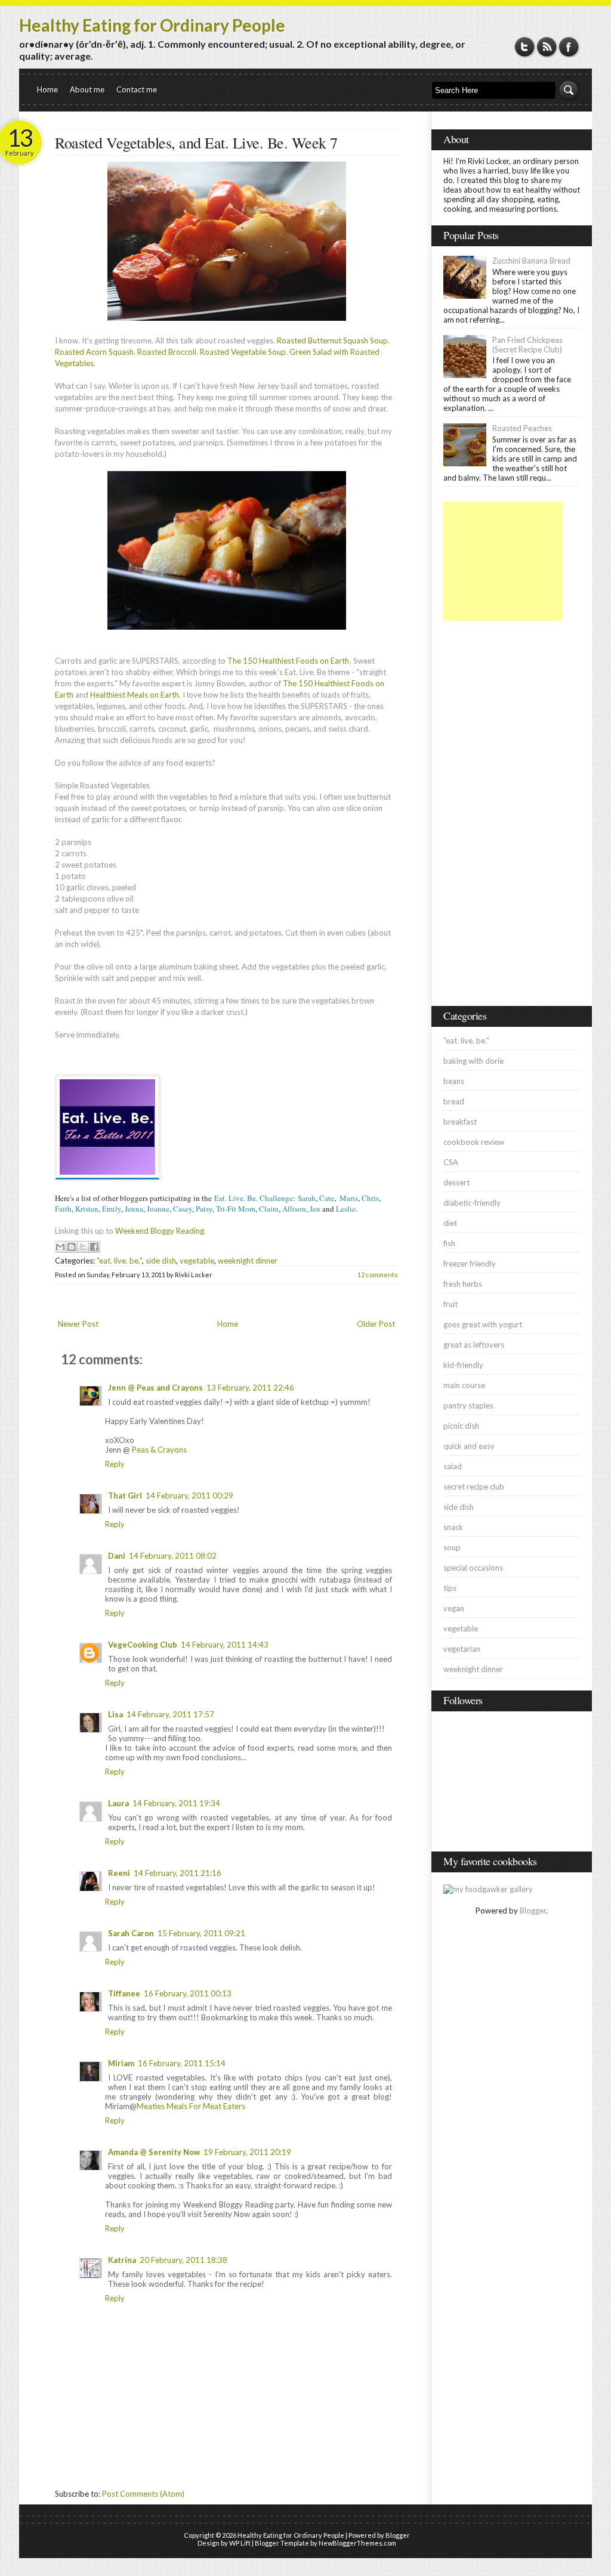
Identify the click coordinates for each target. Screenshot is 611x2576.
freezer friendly (470, 1264)
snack (453, 1527)
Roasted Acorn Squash (94, 352)
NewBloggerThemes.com (357, 2543)
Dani (117, 1556)
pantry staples (468, 1405)
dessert (456, 1182)
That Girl (125, 1496)
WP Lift (240, 2543)
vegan (454, 1608)
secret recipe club (474, 1487)
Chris (370, 1198)
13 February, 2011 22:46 (250, 1388)
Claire (269, 1209)
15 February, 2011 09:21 (201, 1933)
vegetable (197, 1261)
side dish (161, 1261)
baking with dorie (473, 1061)
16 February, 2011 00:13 (188, 1993)
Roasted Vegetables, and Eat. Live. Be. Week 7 (196, 143)
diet (450, 1223)
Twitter (525, 47)
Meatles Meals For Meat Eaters (191, 2106)
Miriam (121, 2063)
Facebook (569, 47)
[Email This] (60, 1247)
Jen (315, 1209)
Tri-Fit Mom (236, 1209)
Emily (112, 1209)
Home (47, 89)
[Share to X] (83, 1247)
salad (453, 1466)
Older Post (376, 1324)
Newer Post (78, 1324)
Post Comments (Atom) (143, 2494)
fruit (450, 1304)
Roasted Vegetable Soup (243, 352)
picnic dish (461, 1426)
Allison (294, 1209)
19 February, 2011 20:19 (247, 2152)
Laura (118, 1803)
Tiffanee (124, 1993)
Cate (327, 1198)
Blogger (533, 1911)
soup (452, 1547)
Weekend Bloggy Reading (160, 1231)
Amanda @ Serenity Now (154, 2152)
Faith (63, 1209)
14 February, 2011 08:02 (173, 1556)
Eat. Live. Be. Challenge (254, 1198)
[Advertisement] (503, 561)
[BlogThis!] (72, 1247)
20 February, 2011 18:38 (183, 2260)
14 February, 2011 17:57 (170, 1714)
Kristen (87, 1209)
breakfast (460, 1122)
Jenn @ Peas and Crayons (155, 1388)
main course (464, 1385)
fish (449, 1243)
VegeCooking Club (143, 1645)
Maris (349, 1198)
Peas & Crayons (159, 1450)
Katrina (122, 2260)
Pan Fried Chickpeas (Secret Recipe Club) (527, 345)
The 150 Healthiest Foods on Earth (288, 661)
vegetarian (462, 1649)
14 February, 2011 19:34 (176, 1803)
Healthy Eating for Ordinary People (152, 25)
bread (454, 1101)
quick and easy (469, 1446)
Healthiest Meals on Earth (135, 695)
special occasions (473, 1568)
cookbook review (474, 1142)
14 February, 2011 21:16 (178, 1873)
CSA (451, 1162)
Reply (115, 1464)
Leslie (346, 1209)
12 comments (378, 1275)
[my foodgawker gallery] (488, 1889)
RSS (547, 47)
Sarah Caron (131, 1933)
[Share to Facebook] (94, 1247)
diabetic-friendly (472, 1203)
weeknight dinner (248, 1261)
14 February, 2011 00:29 (189, 1496)
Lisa (115, 1714)
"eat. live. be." (119, 1261)
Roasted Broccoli (167, 352)
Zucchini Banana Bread (531, 261)
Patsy (204, 1209)
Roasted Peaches (522, 428)
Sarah (307, 1198)
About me (87, 89)
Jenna (134, 1209)
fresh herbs (463, 1284)
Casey (183, 1209)
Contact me (137, 89)
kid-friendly (463, 1365)
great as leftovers (474, 1345)
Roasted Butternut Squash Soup (332, 340)
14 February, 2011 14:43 (225, 1645)
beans (454, 1081)
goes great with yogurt (483, 1324)
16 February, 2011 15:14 (182, 2063)
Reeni (119, 1873)
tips (450, 1588)
